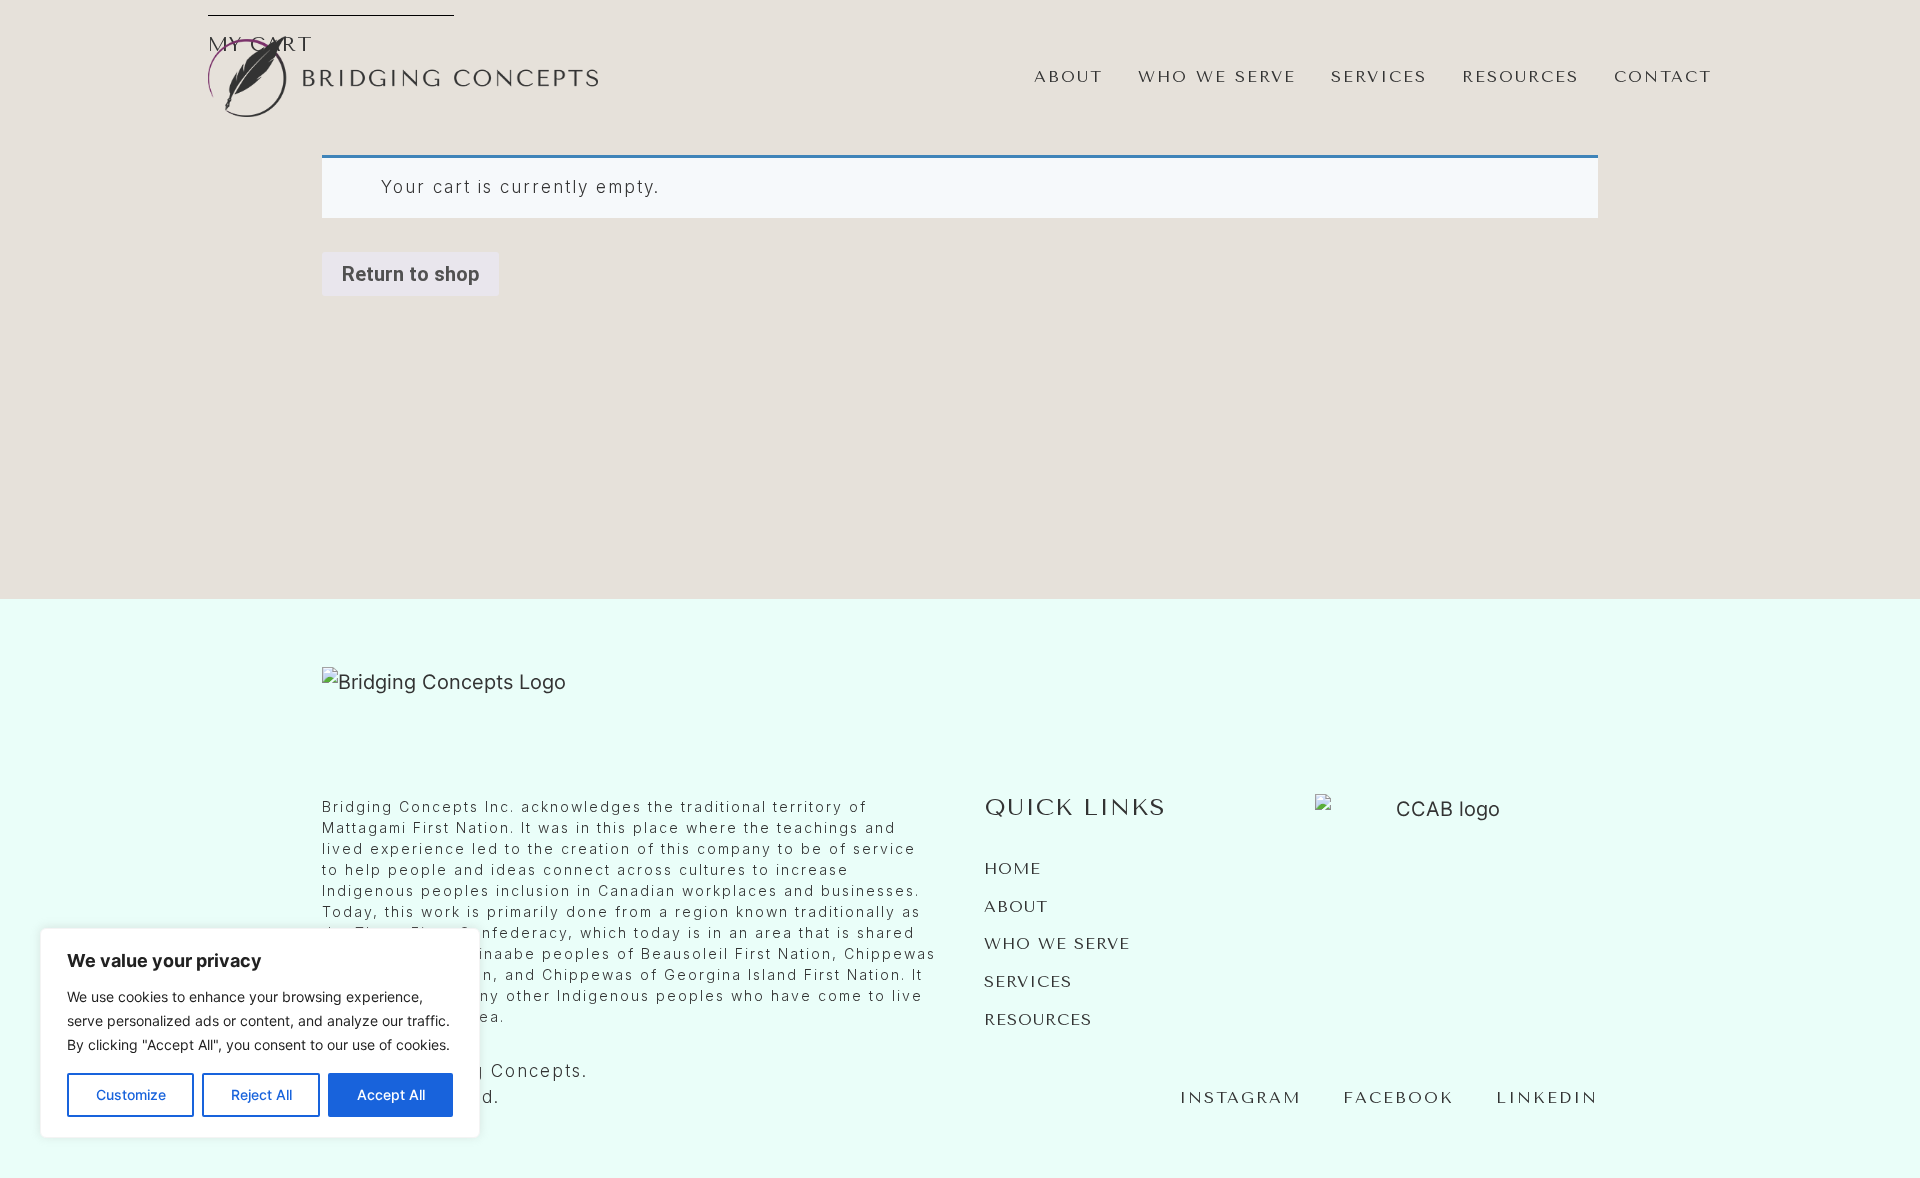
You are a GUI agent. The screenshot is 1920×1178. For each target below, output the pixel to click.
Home (1012, 868)
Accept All (391, 1094)
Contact (1663, 76)
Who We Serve (1217, 76)
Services (1379, 76)
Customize (131, 1094)
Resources (1520, 76)
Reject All (261, 1094)
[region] (260, 1033)
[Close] (459, 945)
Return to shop (410, 274)
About (1068, 76)
